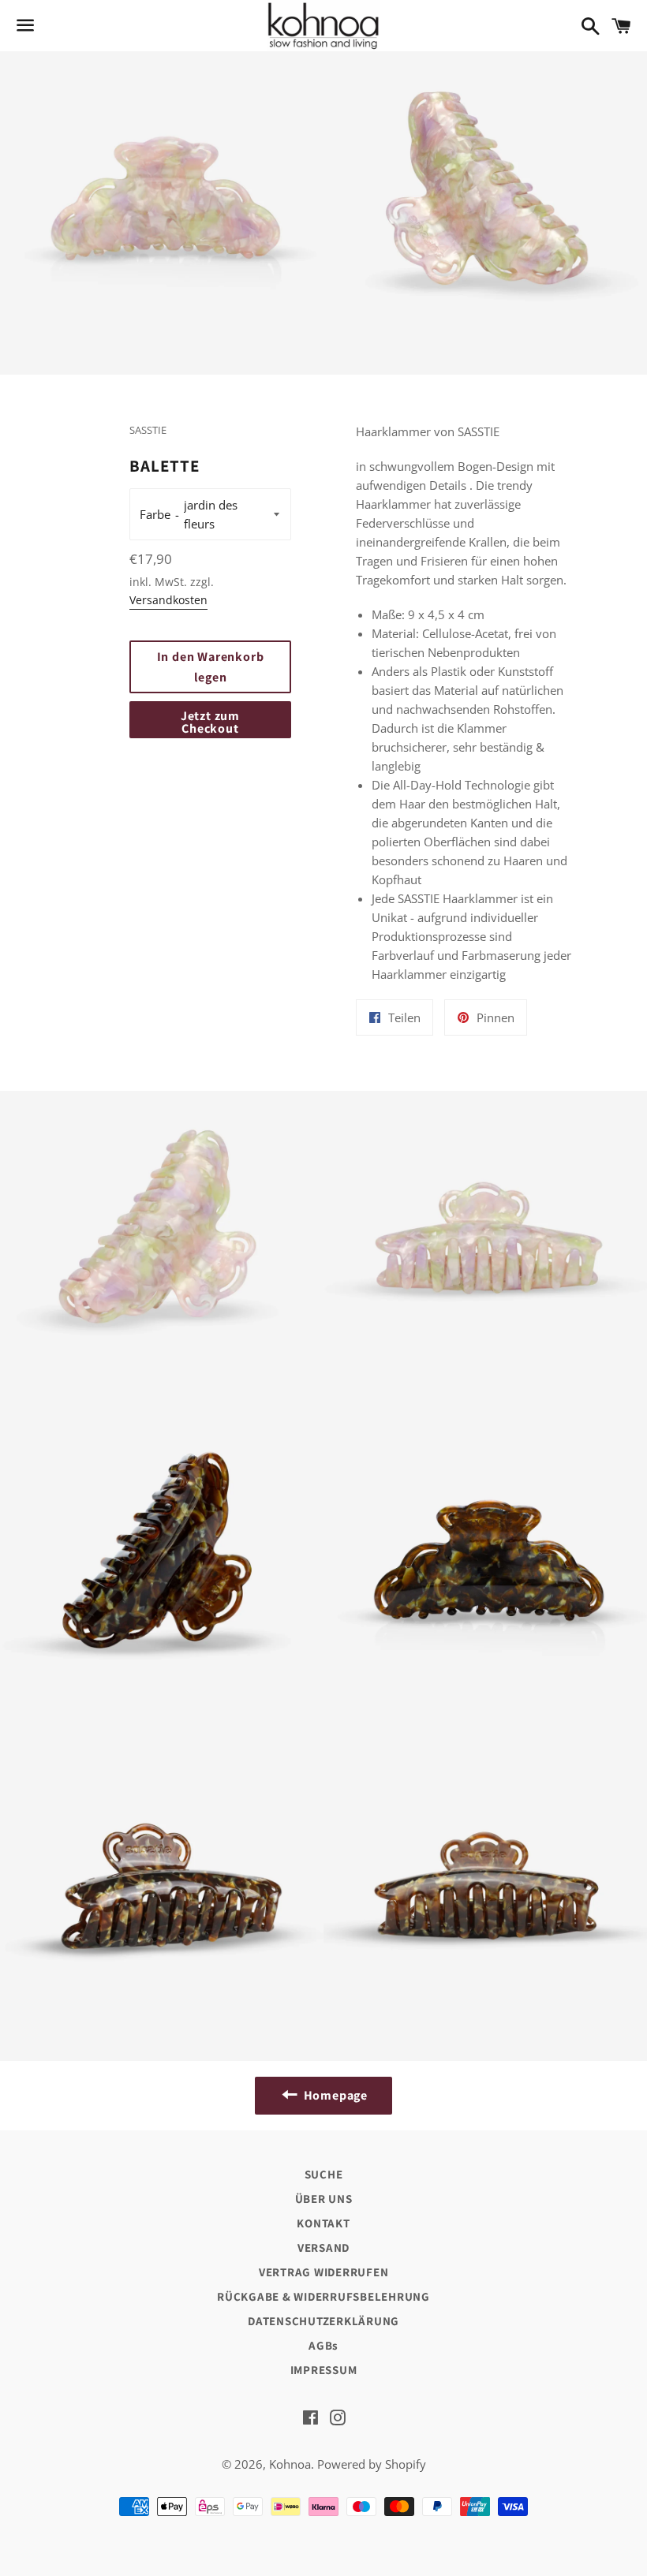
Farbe (155, 514)
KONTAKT (323, 2223)
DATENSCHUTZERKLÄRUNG (323, 2321)
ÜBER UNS (324, 2199)
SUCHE (324, 2174)
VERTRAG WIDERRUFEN (324, 2272)
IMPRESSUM (324, 2370)
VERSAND (323, 2247)
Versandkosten (168, 600)
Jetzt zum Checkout (210, 722)
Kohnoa (290, 2464)
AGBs (323, 2345)
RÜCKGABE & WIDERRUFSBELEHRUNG (323, 2296)
